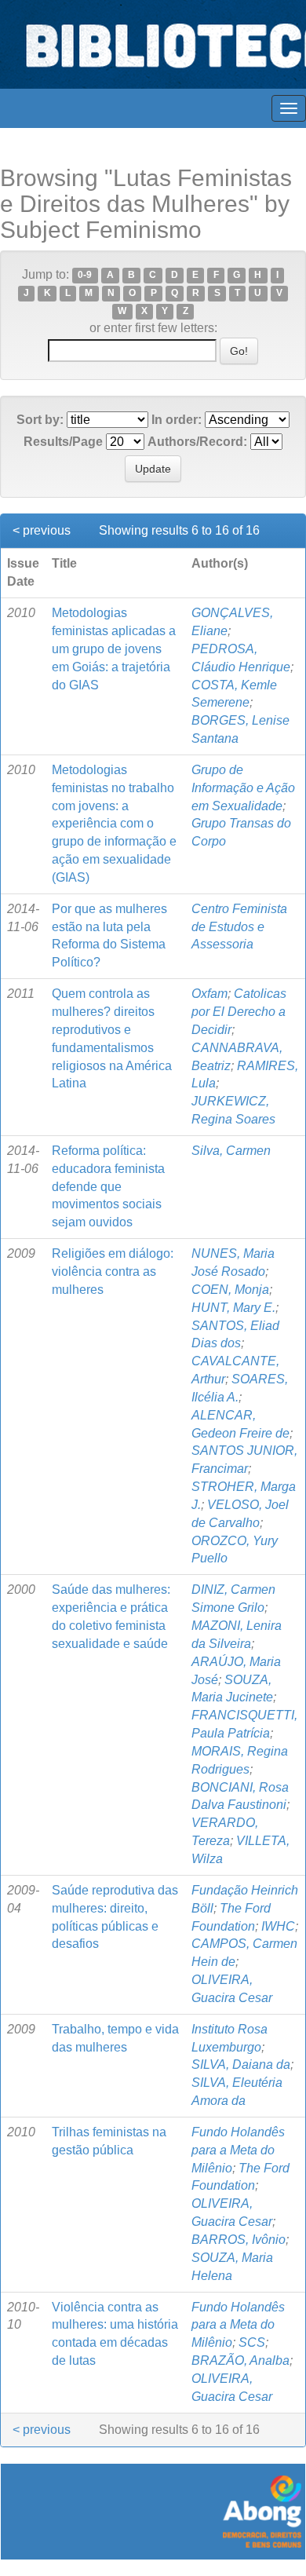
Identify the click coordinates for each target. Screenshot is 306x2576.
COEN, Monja (230, 1290)
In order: (177, 420)
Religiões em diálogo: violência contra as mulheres (113, 1272)
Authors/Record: (197, 442)
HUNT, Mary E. (233, 1308)
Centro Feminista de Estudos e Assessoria (239, 927)
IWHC (278, 1926)
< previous (42, 530)
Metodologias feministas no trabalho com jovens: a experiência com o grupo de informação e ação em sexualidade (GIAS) (114, 824)
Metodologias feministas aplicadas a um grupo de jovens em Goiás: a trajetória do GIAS (114, 649)
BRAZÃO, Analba (240, 2360)
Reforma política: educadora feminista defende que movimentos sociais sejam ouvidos (108, 1186)
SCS (252, 2342)
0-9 (85, 276)
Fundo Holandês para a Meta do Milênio (238, 2150)
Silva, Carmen (231, 1151)
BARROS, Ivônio (239, 2240)
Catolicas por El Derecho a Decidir (239, 1012)
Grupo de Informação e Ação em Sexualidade (243, 788)
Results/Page (63, 442)
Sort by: (40, 420)
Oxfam (209, 994)
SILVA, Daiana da (241, 2064)
